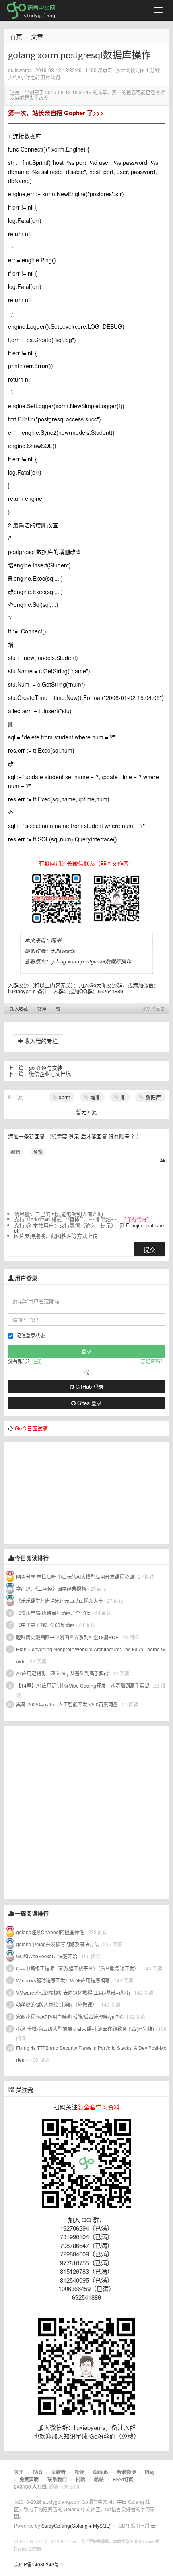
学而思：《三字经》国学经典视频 (51, 1589)
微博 (42, 1009)
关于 (19, 2472)
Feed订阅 (123, 2479)
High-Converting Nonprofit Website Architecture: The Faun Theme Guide (90, 1655)
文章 (37, 36)
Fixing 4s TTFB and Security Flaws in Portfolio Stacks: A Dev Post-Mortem (91, 2054)
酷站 (99, 2479)
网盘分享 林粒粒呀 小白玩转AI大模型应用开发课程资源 (76, 1577)
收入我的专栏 (40, 1041)
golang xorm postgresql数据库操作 (91, 961)
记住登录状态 (31, 1335)
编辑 (15, 1152)
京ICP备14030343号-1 (39, 2564)
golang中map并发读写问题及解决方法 (58, 1944)
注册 (37, 1361)
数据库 (152, 1097)
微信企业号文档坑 (50, 1074)
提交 (150, 1249)
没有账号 (119, 1136)
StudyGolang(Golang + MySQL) (76, 2525)
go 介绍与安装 (46, 1068)
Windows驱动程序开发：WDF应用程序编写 (63, 1980)
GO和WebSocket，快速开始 (47, 1956)
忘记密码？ (153, 1361)
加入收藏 (19, 1009)
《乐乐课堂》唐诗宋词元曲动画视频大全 (60, 1601)
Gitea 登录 (89, 1403)
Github (100, 2472)
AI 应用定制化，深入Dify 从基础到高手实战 (62, 1673)
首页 (16, 36)
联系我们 (57, 2479)
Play (150, 2472)
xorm (64, 1097)
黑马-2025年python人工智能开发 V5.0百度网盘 (67, 1704)
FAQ (37, 2472)
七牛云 (148, 2525)
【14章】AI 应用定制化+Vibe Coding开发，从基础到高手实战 (83, 1685)
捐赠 (80, 2479)
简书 (56, 940)
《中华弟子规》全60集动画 (45, 1625)
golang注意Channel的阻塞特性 (50, 1932)
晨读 (79, 2472)
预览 (38, 1152)
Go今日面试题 (31, 1428)
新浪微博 (126, 2472)
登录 (74, 1136)
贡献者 (58, 2472)
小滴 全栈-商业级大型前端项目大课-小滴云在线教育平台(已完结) (85, 2029)
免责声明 (29, 2479)
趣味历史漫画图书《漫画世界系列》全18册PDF (67, 1637)
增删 (95, 1097)
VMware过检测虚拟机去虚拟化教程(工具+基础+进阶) (74, 1992)
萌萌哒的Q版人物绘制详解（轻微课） (57, 2004)
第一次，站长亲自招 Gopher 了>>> (56, 113)
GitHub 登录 (89, 1386)
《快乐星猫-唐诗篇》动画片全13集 (54, 1613)
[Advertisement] (64, 1492)
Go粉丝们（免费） (114, 2436)
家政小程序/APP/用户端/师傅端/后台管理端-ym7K (69, 2017)
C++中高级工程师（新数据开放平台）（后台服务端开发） (77, 1968)
